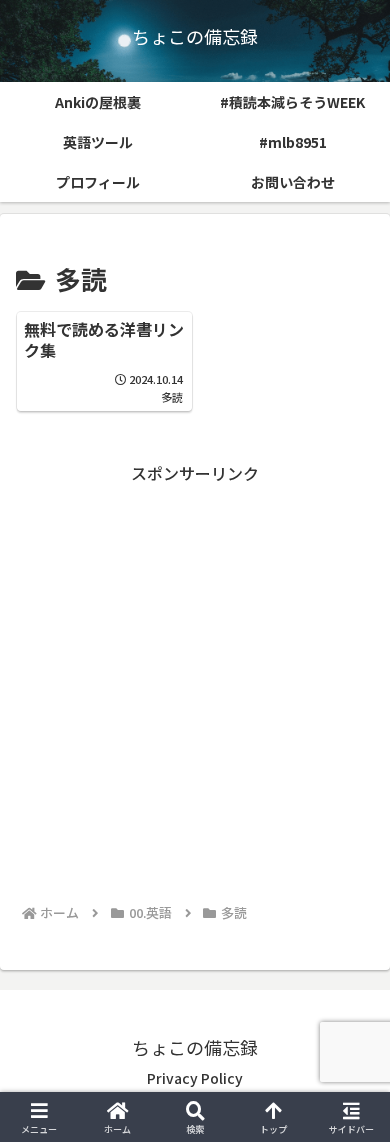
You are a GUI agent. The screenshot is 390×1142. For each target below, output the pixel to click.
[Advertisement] (195, 682)
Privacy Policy (195, 1078)
